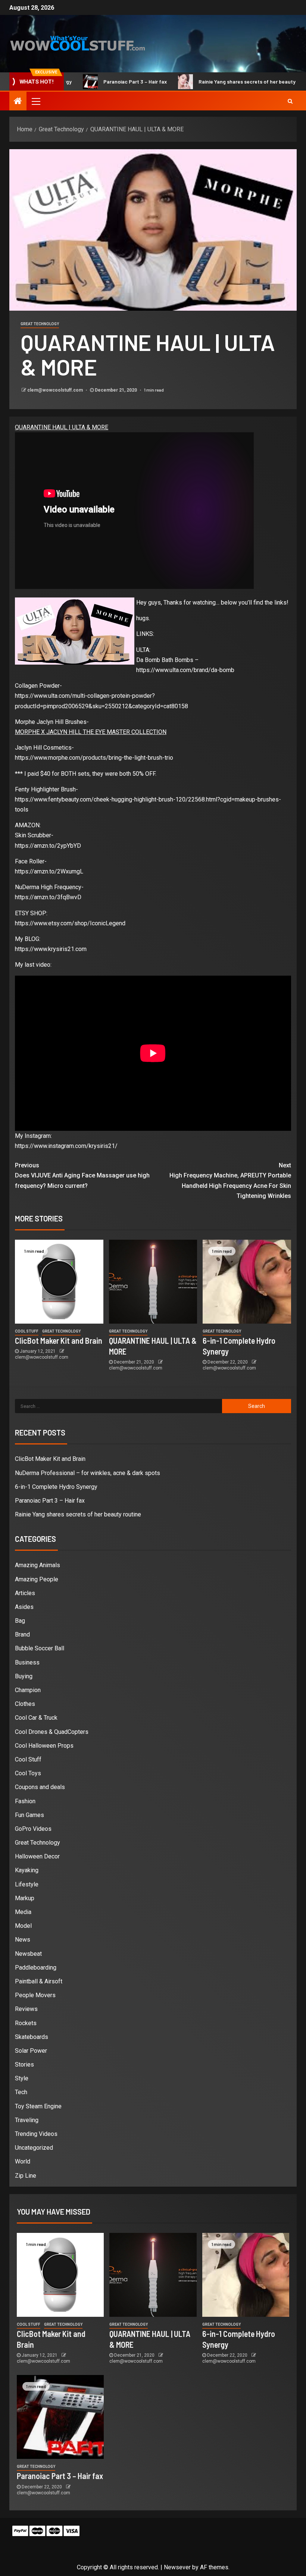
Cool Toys (28, 1773)
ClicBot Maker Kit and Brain (59, 1340)
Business (27, 1662)
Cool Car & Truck (36, 1718)
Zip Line (26, 2176)
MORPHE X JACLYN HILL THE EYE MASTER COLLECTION (91, 732)
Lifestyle (27, 1884)
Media (23, 1912)
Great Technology (40, 324)
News (23, 1940)
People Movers (35, 1995)
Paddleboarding (36, 1968)
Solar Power (31, 2051)
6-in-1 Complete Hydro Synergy (56, 1487)
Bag (20, 1621)
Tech (21, 2092)
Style (22, 2078)
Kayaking (27, 1870)
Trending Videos (36, 2134)
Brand (22, 1634)
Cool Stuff (27, 1331)
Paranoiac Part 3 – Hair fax (86, 81)
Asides (24, 1607)
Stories (24, 2064)
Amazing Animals (38, 1565)
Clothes (25, 1704)
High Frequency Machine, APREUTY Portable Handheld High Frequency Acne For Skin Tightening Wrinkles (230, 1181)
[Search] (290, 101)
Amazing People (37, 1579)
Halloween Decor (37, 1856)
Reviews (26, 2009)
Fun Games (29, 1815)
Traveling (27, 2120)
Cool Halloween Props (44, 1746)
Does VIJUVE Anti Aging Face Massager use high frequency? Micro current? (82, 1175)
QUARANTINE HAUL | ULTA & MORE (62, 427)
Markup (25, 1898)
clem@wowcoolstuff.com (56, 390)
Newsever (177, 2567)
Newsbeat (28, 1954)
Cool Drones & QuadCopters (52, 1732)
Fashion (25, 1801)
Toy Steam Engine (38, 2106)
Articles (25, 1593)
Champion (28, 1690)
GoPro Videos (33, 1829)
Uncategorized (34, 2148)
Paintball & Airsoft (39, 1981)
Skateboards (32, 2037)
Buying (24, 1676)
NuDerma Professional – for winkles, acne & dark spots (88, 1473)
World (23, 2161)
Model (23, 1926)
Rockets (26, 2023)
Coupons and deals (40, 1787)
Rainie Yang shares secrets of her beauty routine (207, 81)
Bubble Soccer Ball (40, 1648)
